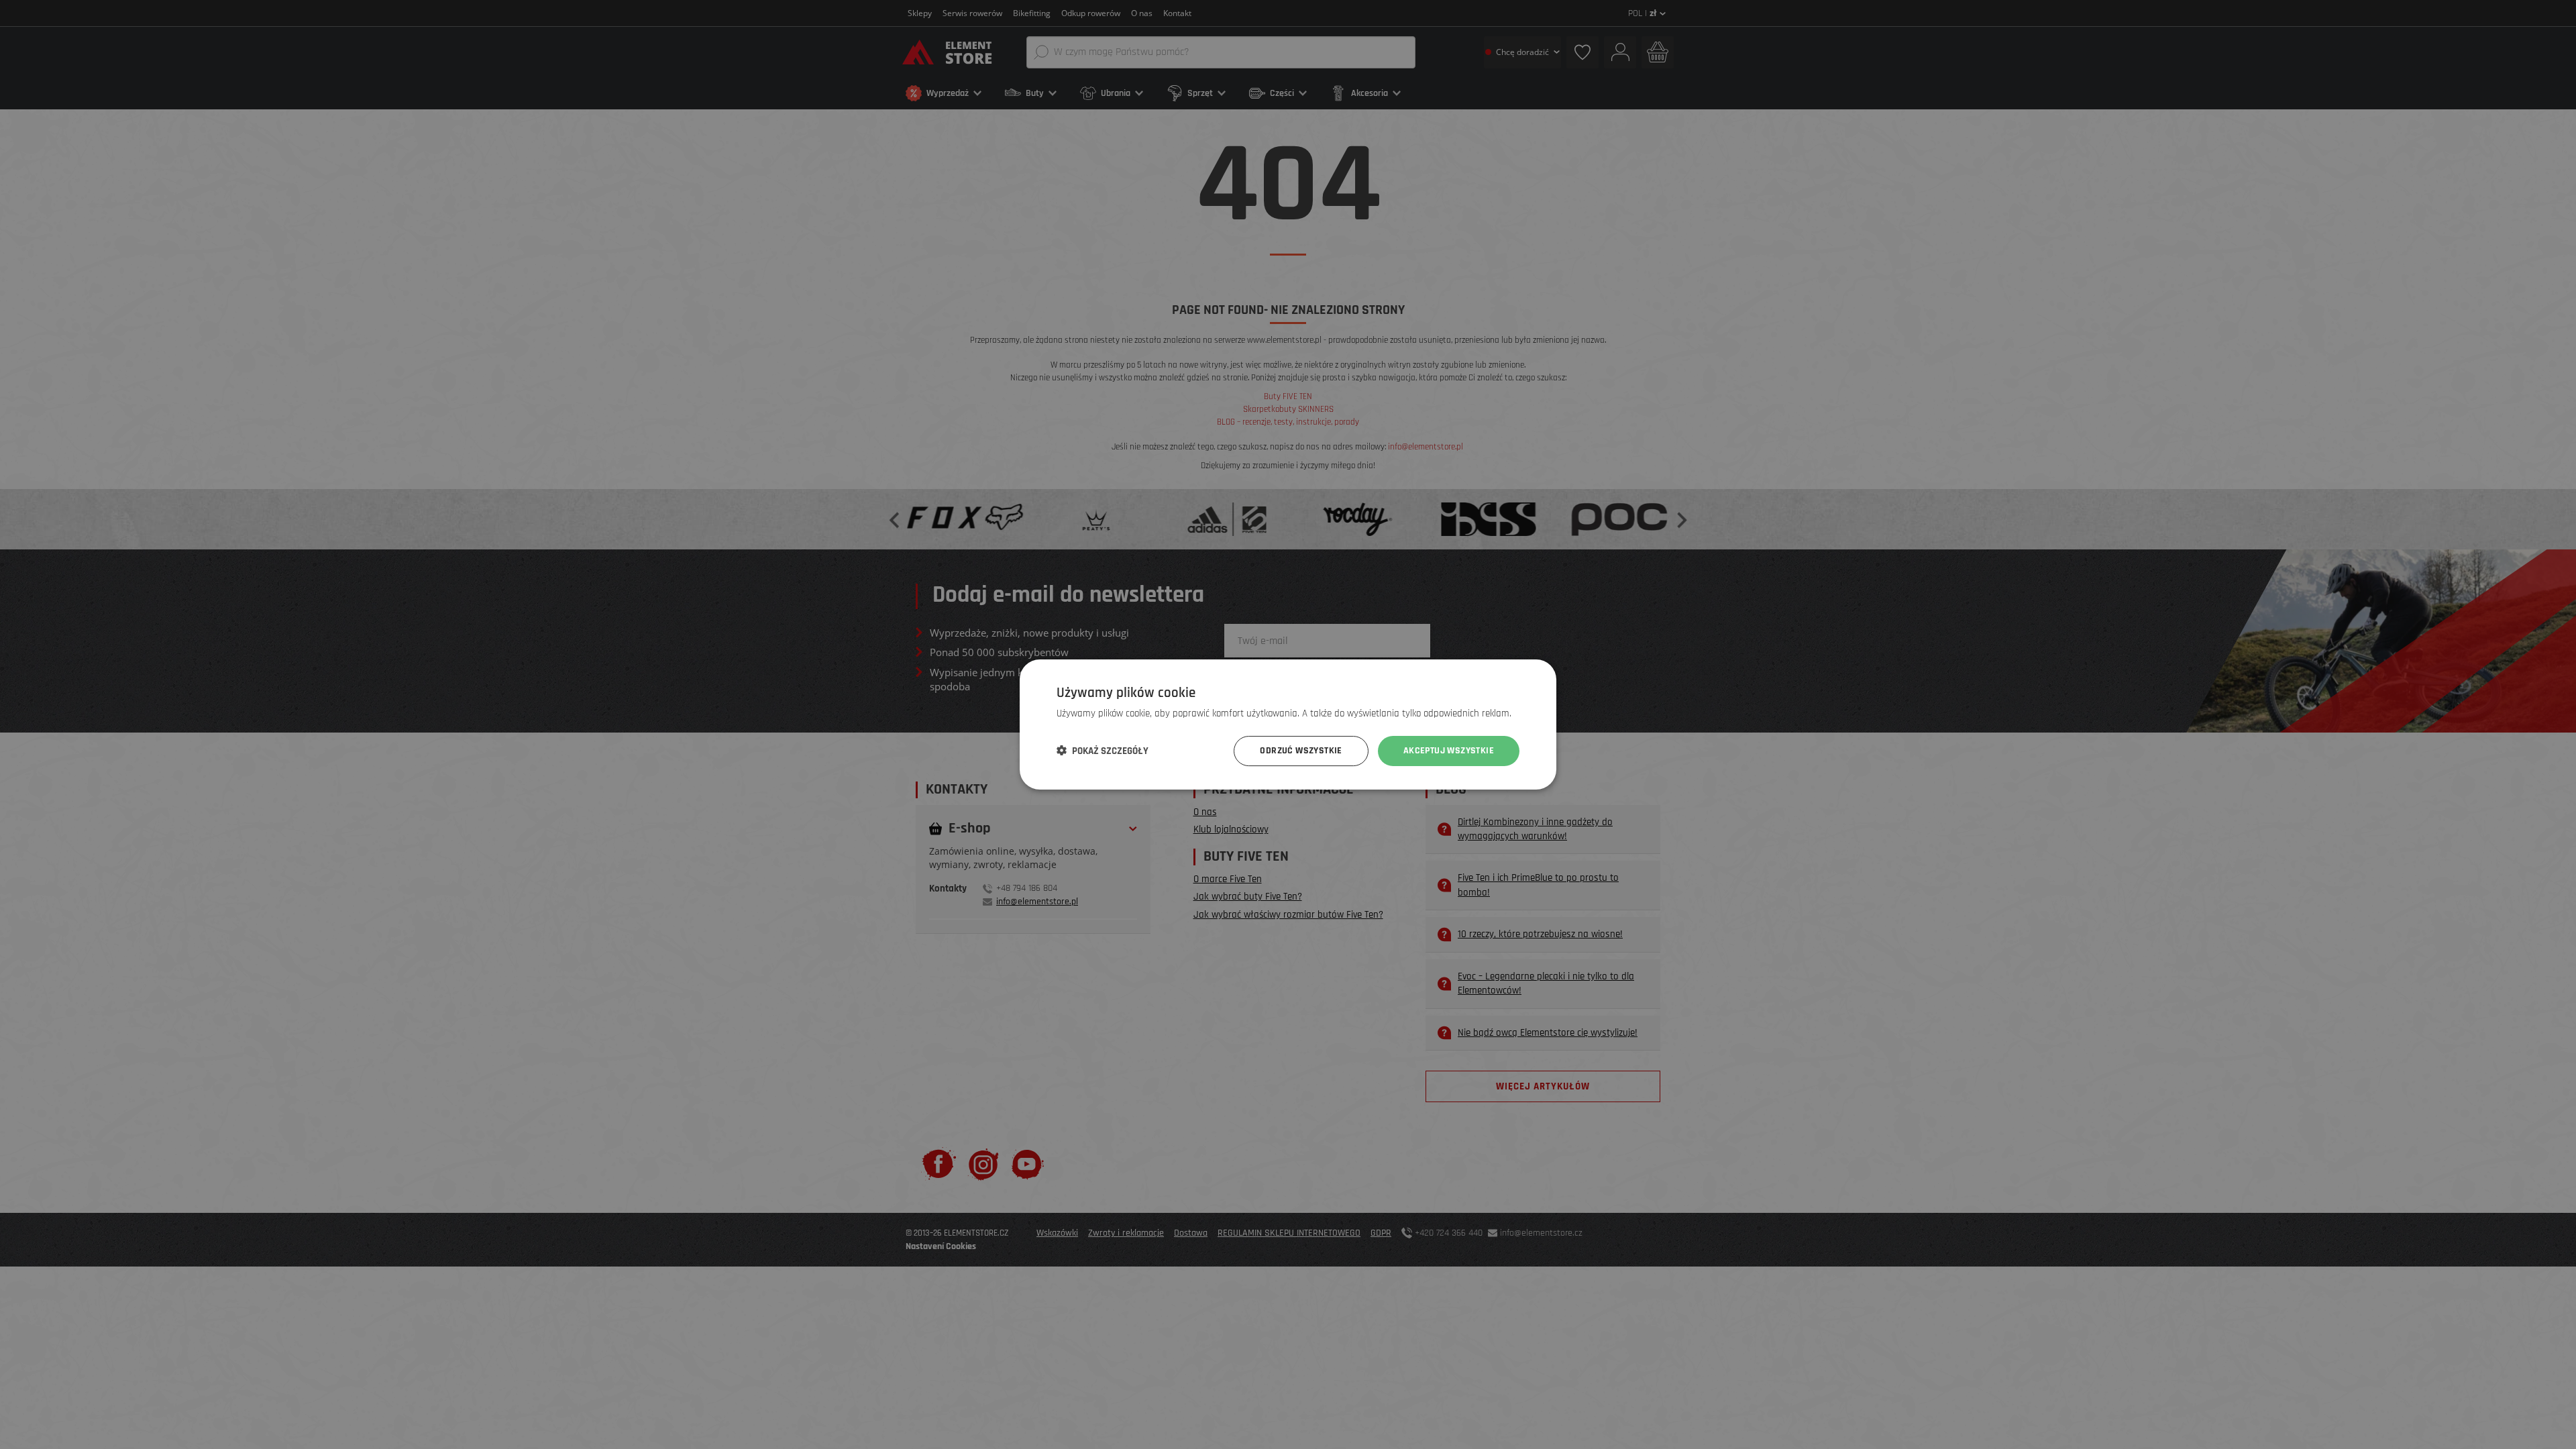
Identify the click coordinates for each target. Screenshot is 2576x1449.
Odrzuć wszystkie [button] (1301, 751)
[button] (1103, 751)
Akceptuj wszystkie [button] (1449, 751)
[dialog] (1288, 724)
